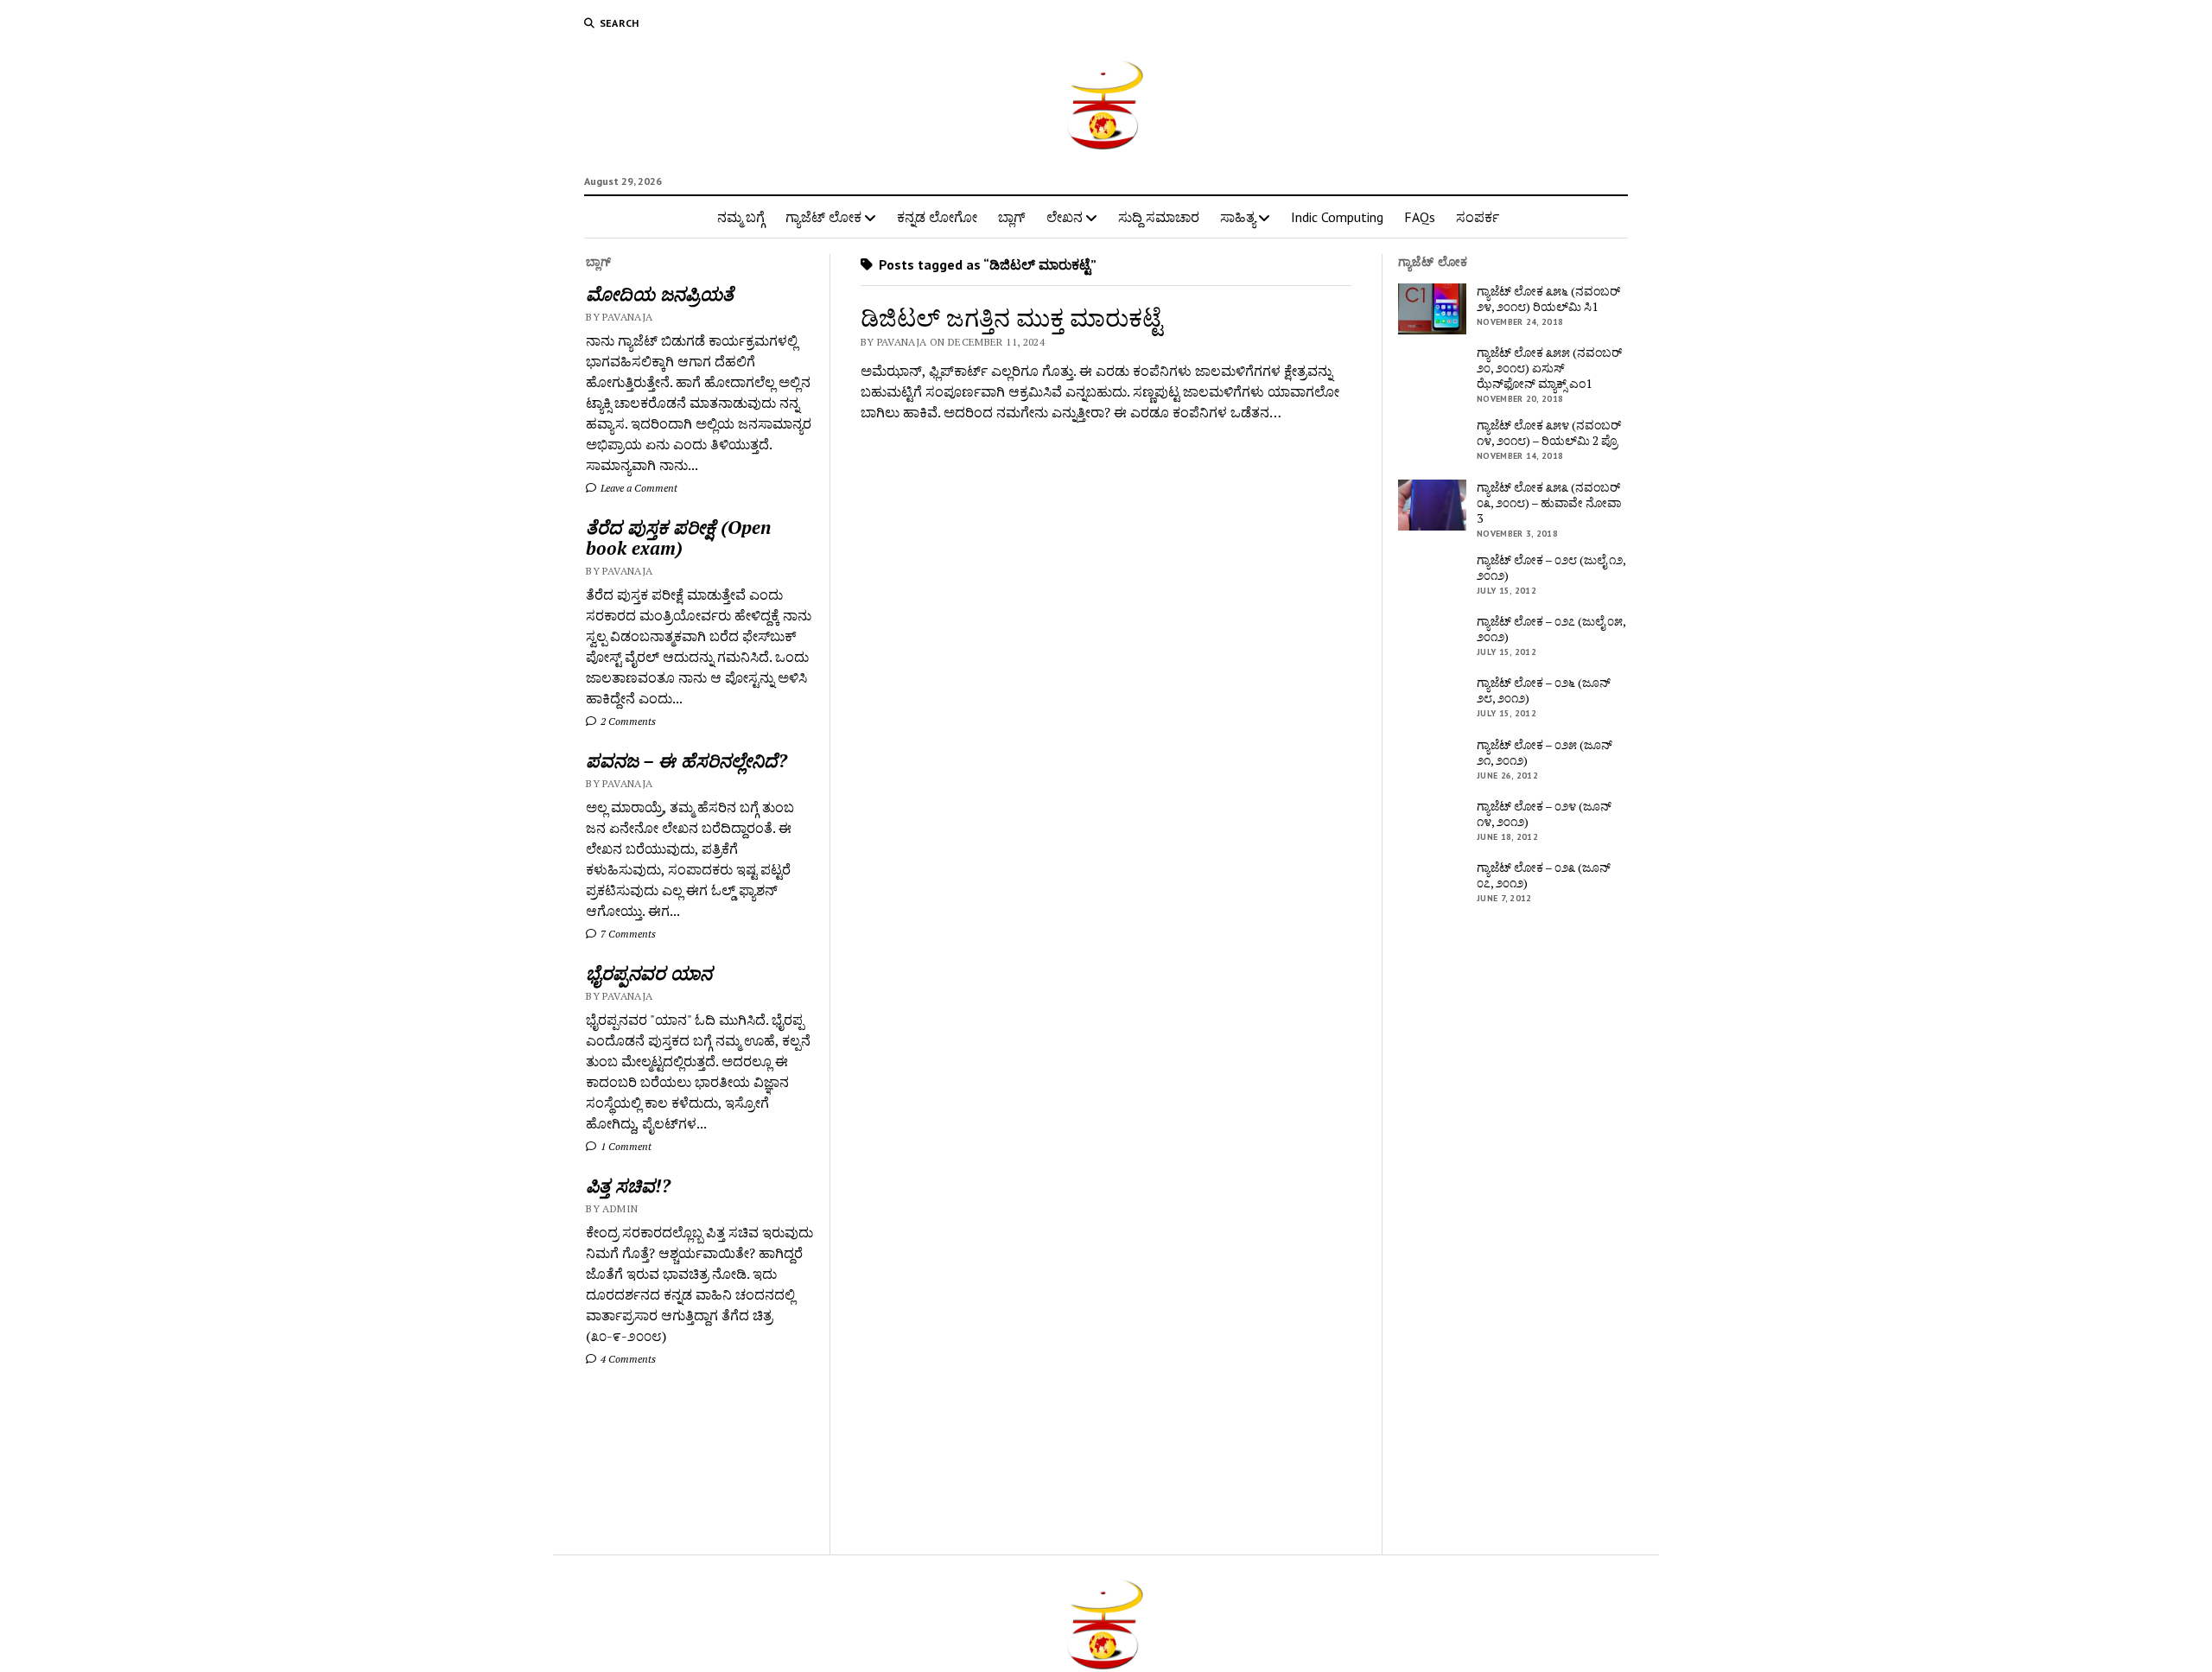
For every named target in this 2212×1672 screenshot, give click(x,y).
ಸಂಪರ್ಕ (1478, 217)
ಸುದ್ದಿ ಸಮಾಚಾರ (1159, 217)
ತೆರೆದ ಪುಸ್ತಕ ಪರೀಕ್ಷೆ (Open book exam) (678, 537)
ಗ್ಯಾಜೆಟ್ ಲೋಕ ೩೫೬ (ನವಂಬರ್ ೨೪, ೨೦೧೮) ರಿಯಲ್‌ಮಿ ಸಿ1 (1548, 299)
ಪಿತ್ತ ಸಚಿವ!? (628, 1186)
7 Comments (627, 934)
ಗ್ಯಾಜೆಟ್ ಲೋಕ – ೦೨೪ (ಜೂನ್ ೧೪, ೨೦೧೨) (1544, 814)
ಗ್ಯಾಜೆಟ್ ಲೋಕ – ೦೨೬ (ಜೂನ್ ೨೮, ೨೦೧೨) (1544, 690)
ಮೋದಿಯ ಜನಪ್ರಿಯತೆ (660, 294)
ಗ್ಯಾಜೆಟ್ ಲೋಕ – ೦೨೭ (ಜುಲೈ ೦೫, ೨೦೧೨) (1551, 629)
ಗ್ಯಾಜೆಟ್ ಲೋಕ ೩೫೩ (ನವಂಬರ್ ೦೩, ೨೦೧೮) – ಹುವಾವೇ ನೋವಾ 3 (1549, 503)
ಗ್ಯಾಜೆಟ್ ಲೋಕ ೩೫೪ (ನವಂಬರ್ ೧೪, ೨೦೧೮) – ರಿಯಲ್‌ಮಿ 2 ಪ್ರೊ (1549, 433)
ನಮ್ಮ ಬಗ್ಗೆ (741, 217)
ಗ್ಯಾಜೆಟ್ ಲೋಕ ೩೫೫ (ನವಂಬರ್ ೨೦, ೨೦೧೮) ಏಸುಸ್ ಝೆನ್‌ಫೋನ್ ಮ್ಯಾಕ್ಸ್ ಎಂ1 (1549, 368)
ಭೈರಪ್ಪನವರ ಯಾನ (649, 973)
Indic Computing (1337, 217)
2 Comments (627, 721)
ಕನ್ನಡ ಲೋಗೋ (937, 217)
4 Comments (627, 1359)
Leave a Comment (638, 488)
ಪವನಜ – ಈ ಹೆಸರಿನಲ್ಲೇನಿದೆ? (686, 760)
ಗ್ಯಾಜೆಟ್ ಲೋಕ (823, 217)
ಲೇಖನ (1065, 217)
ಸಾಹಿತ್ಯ (1238, 217)
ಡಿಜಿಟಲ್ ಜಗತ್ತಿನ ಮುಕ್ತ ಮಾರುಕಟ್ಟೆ (1011, 318)
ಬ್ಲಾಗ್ (1012, 217)
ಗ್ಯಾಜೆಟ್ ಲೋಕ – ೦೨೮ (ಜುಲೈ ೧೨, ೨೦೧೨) (1551, 568)
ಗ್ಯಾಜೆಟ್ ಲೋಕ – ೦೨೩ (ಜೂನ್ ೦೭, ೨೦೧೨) (1544, 875)
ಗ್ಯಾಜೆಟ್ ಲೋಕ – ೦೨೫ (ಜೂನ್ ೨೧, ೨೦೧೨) (1545, 753)
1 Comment (625, 1146)
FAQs (1420, 217)
